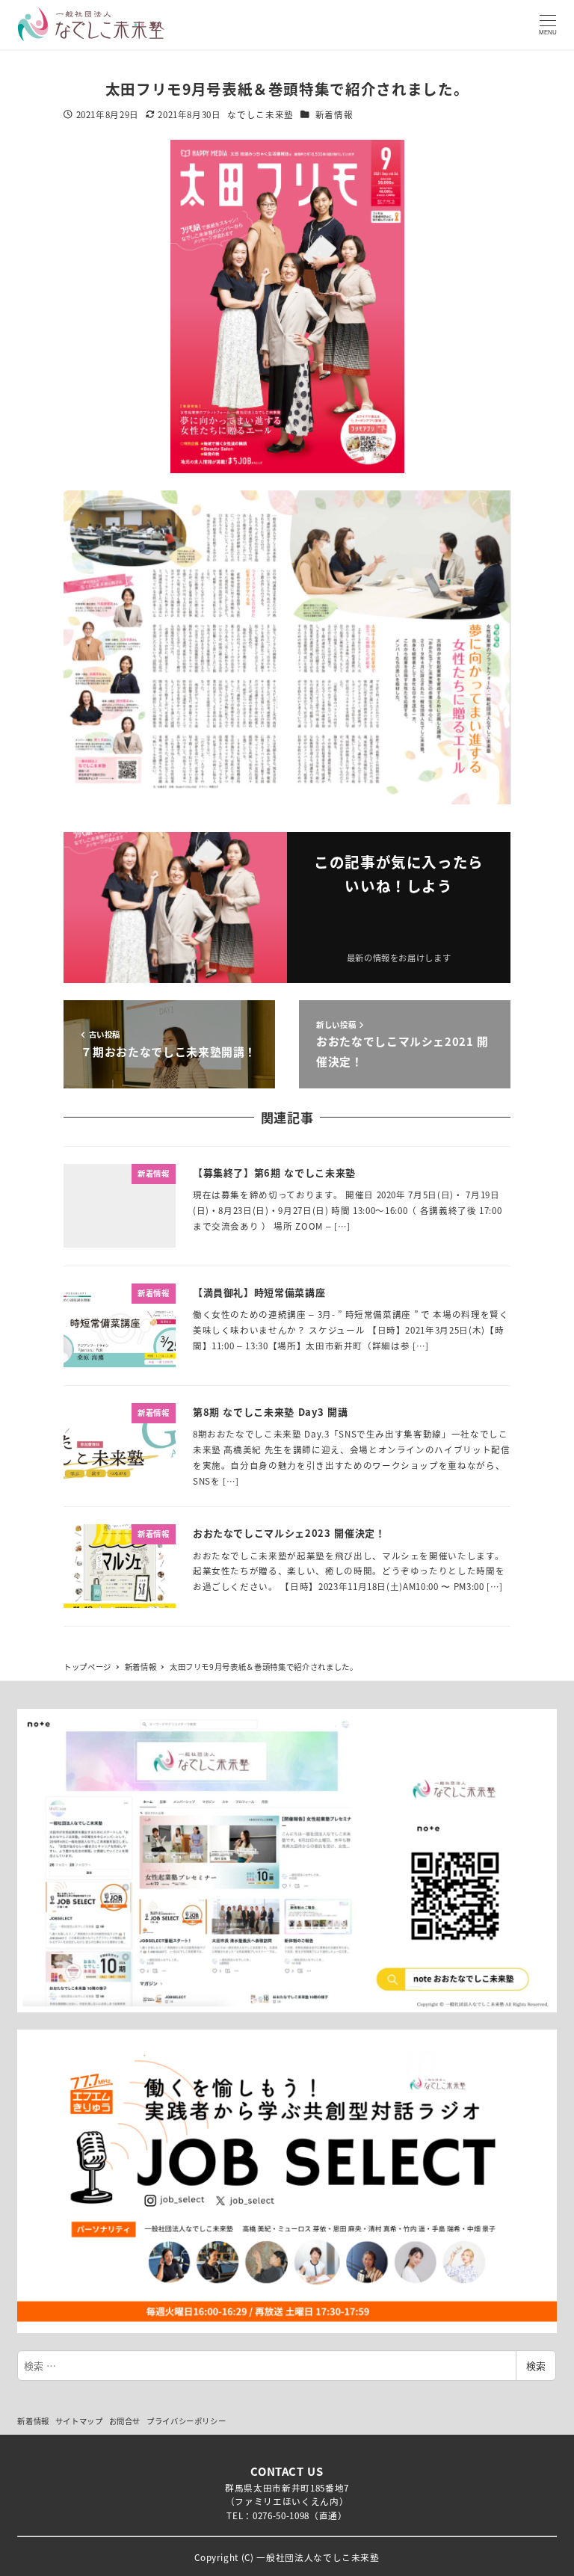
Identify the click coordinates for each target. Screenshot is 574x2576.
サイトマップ (79, 2421)
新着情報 (334, 114)
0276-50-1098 (281, 2515)
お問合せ (125, 2421)
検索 (536, 2366)
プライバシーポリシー (186, 2421)
